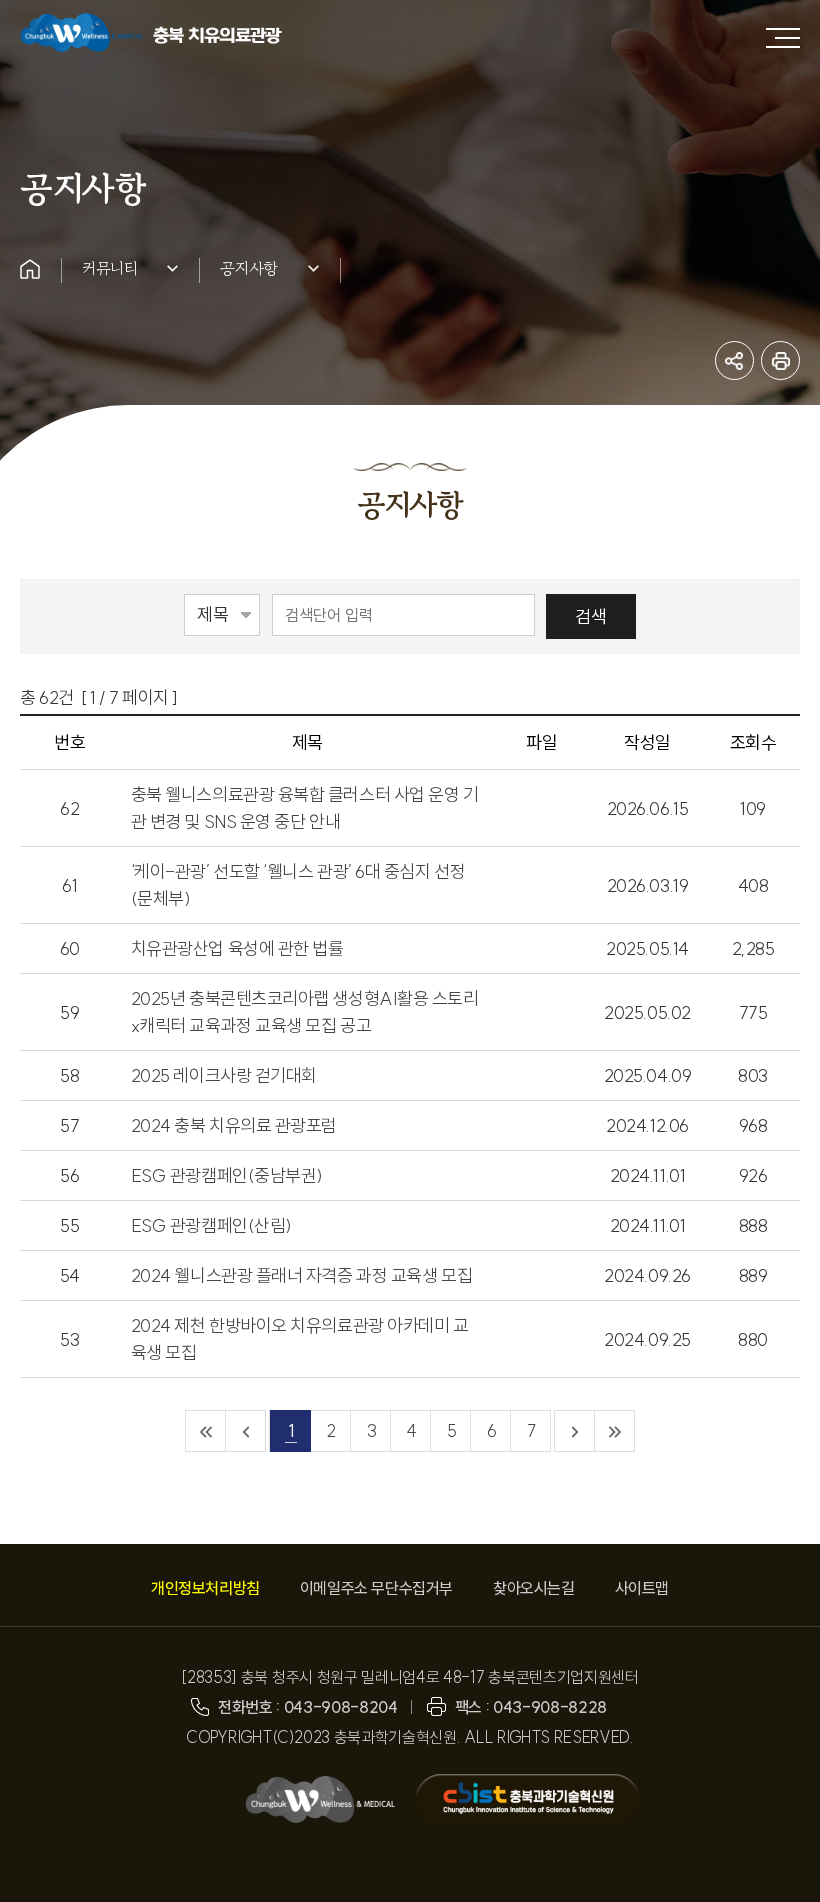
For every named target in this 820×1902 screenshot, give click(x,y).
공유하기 (734, 360)
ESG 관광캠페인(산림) (211, 1225)
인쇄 (780, 360)
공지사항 (248, 268)
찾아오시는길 (534, 1588)
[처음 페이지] (206, 1431)
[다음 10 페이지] (575, 1431)
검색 (591, 616)
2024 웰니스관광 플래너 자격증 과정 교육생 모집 (301, 1275)
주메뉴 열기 (783, 38)
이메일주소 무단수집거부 (376, 1588)
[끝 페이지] (615, 1431)
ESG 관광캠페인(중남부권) (227, 1175)
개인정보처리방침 (205, 1588)
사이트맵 (642, 1588)
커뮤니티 (109, 268)
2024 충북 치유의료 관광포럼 (234, 1125)
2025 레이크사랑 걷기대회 (224, 1075)
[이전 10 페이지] (246, 1431)
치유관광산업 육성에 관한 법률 (237, 948)
